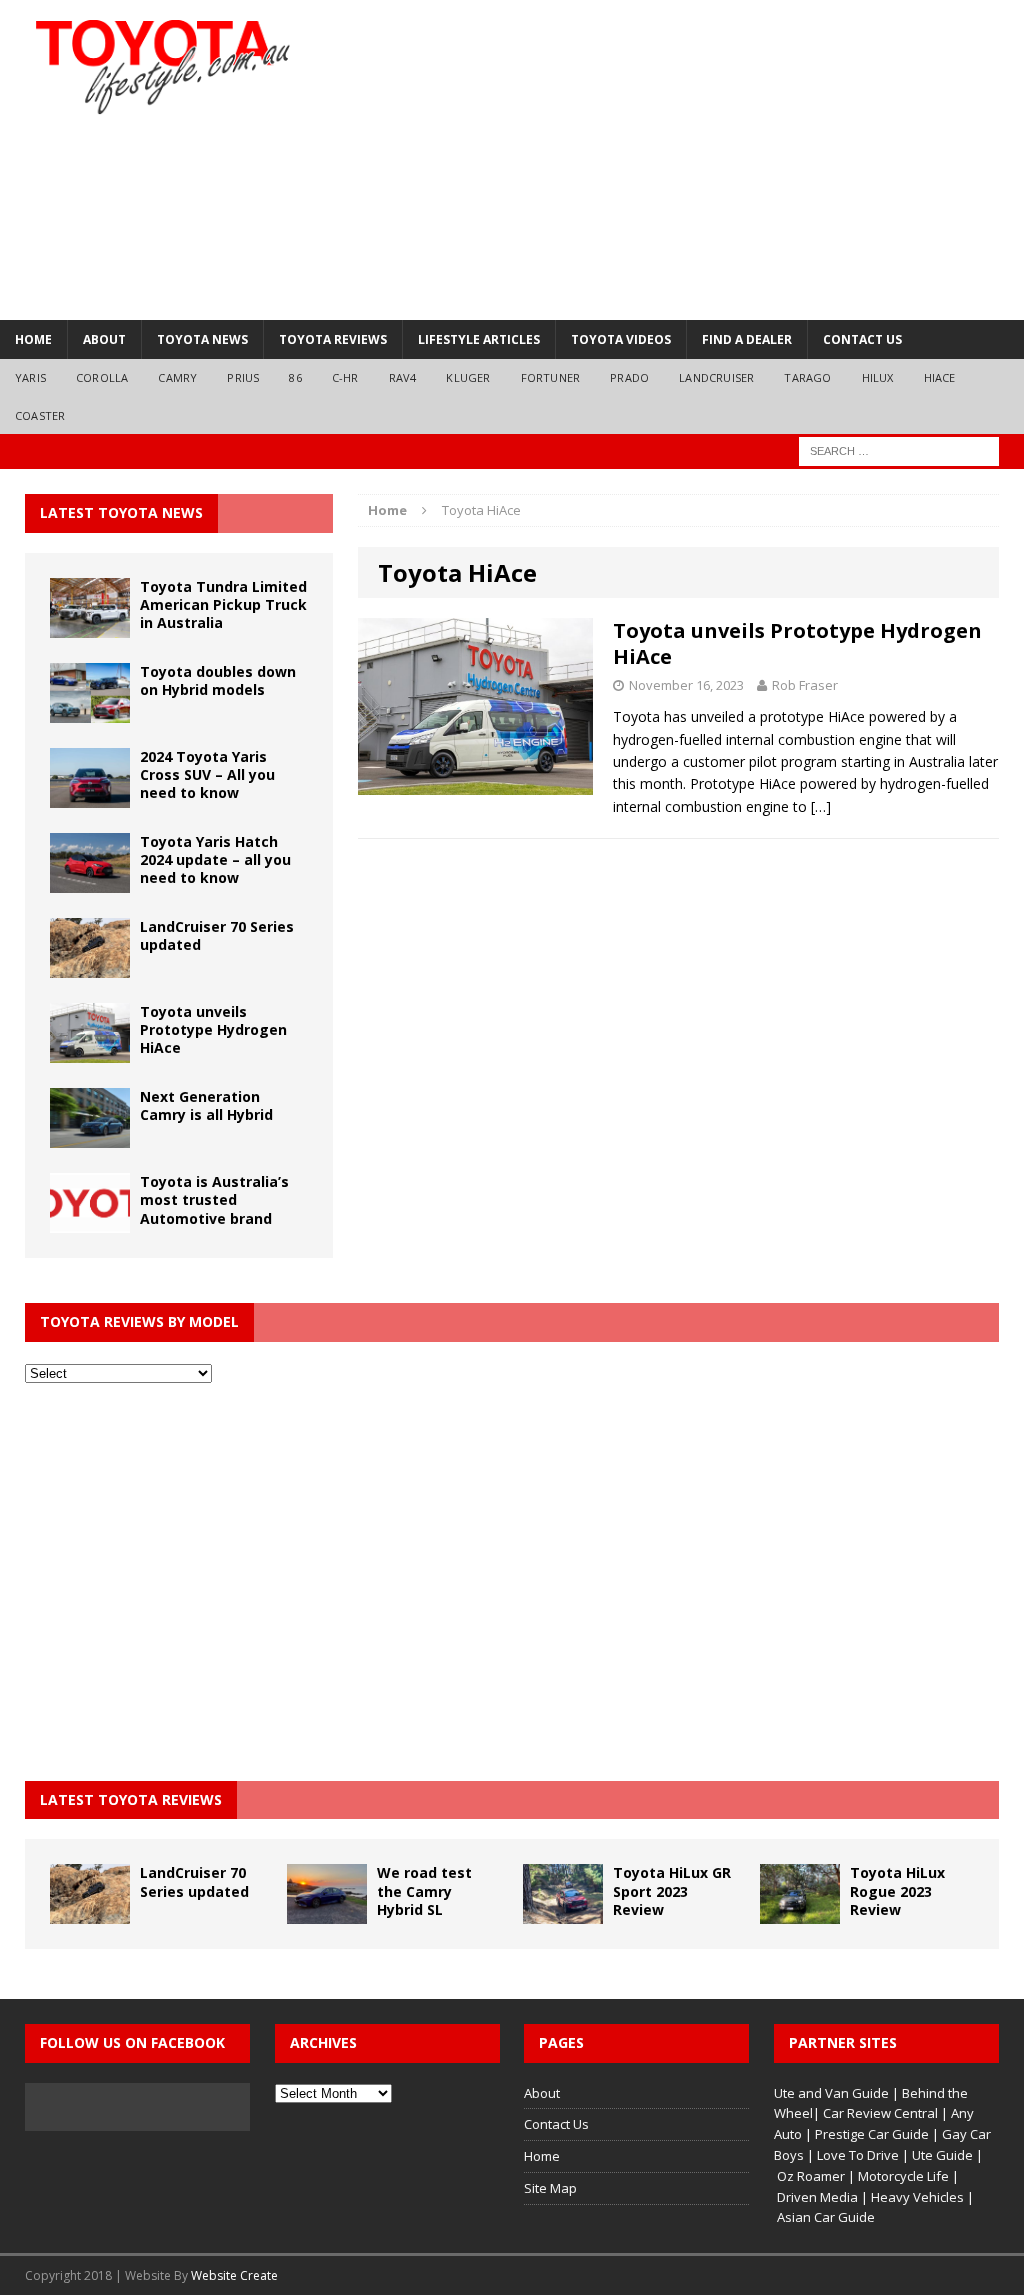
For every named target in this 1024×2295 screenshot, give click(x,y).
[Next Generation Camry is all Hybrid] (90, 1136)
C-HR (345, 377)
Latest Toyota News (121, 512)
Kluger (468, 377)
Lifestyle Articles (479, 339)
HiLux (878, 377)
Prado (629, 377)
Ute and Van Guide (831, 2093)
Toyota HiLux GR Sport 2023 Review (672, 1890)
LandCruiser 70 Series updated (217, 935)
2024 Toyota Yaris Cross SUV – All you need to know (207, 774)
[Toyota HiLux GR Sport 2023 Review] (563, 1912)
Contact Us (862, 339)
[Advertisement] (677, 160)
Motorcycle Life (903, 2176)
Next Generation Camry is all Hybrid (206, 1105)
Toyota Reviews (333, 339)
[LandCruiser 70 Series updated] (90, 966)
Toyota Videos (621, 339)
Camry (177, 377)
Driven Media (817, 2197)
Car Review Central (880, 2113)
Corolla (102, 377)
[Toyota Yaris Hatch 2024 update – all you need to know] (90, 881)
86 (295, 377)
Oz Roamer (811, 2176)
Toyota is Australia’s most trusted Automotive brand (214, 1199)
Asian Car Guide (826, 2217)
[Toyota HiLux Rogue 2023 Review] (800, 1912)
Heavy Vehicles (917, 2197)
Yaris (30, 377)
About (104, 339)
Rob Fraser (805, 685)
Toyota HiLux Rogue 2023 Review (897, 1890)
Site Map (550, 2188)
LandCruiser (716, 377)
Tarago (807, 377)
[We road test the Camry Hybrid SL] (327, 1912)
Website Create (234, 2275)
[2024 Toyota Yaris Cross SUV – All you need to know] (90, 796)
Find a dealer (747, 339)
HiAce (940, 377)
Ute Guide (942, 2155)
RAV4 (403, 377)
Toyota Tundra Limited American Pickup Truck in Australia (223, 604)
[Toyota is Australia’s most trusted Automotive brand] (90, 1221)
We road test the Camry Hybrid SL (424, 1890)
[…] (821, 806)
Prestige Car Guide (872, 2134)
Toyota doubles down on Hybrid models (218, 680)
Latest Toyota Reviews (131, 1799)
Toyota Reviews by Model (139, 1321)
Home (33, 339)
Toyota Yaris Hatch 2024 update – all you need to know (215, 859)
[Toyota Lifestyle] (162, 67)
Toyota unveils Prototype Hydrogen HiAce (797, 643)
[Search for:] (899, 450)
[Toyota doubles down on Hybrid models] (90, 710)
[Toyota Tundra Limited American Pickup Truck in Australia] (90, 625)
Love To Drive (858, 2155)
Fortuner (551, 377)
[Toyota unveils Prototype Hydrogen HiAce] (90, 1051)
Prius (243, 377)
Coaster (40, 415)
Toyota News (202, 339)
